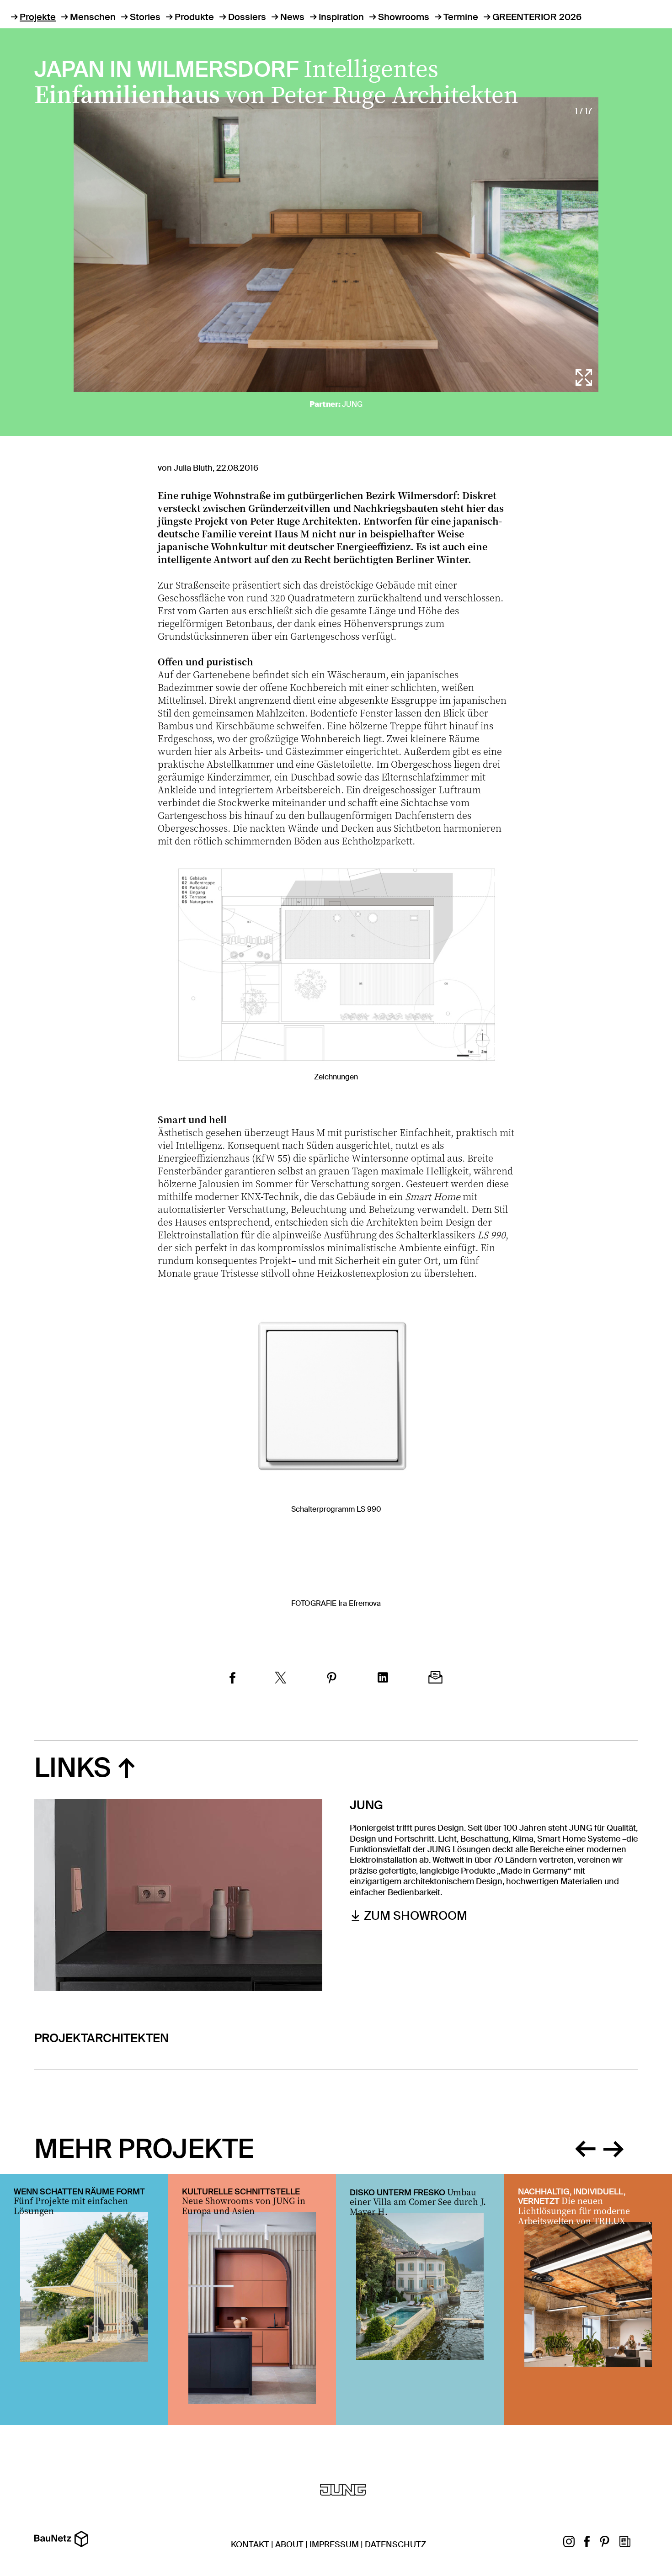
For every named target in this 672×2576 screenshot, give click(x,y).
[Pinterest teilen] (332, 1679)
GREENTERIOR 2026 (537, 17)
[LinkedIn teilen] (383, 1679)
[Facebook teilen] (232, 1679)
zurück (585, 2147)
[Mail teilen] (435, 1679)
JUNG (352, 404)
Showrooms (404, 17)
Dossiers (247, 17)
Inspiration (341, 17)
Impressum (334, 2544)
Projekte (38, 17)
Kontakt (250, 2544)
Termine (461, 17)
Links (73, 1768)
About (289, 2544)
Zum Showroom (416, 1916)
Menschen (93, 17)
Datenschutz (395, 2544)
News (292, 17)
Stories (145, 17)
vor (613, 2147)
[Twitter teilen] (281, 1679)
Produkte (194, 17)
